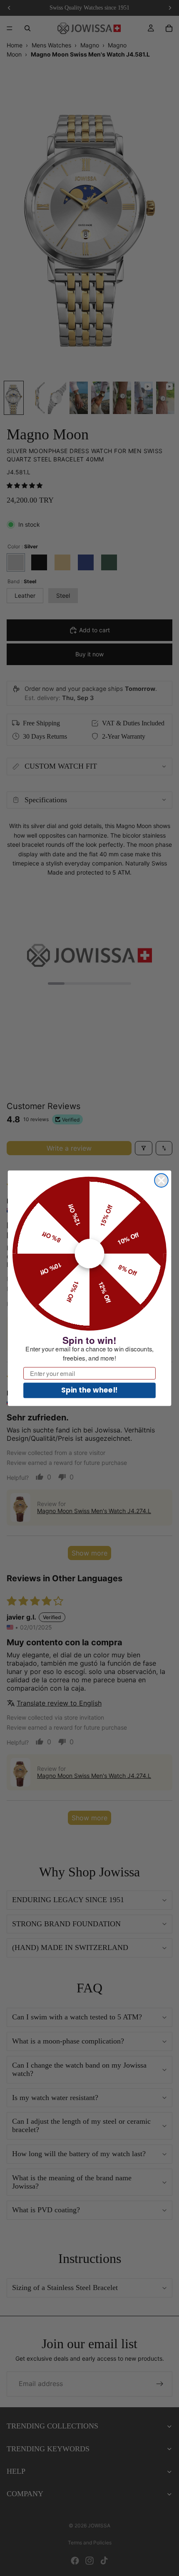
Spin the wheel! (89, 1390)
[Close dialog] (161, 1180)
